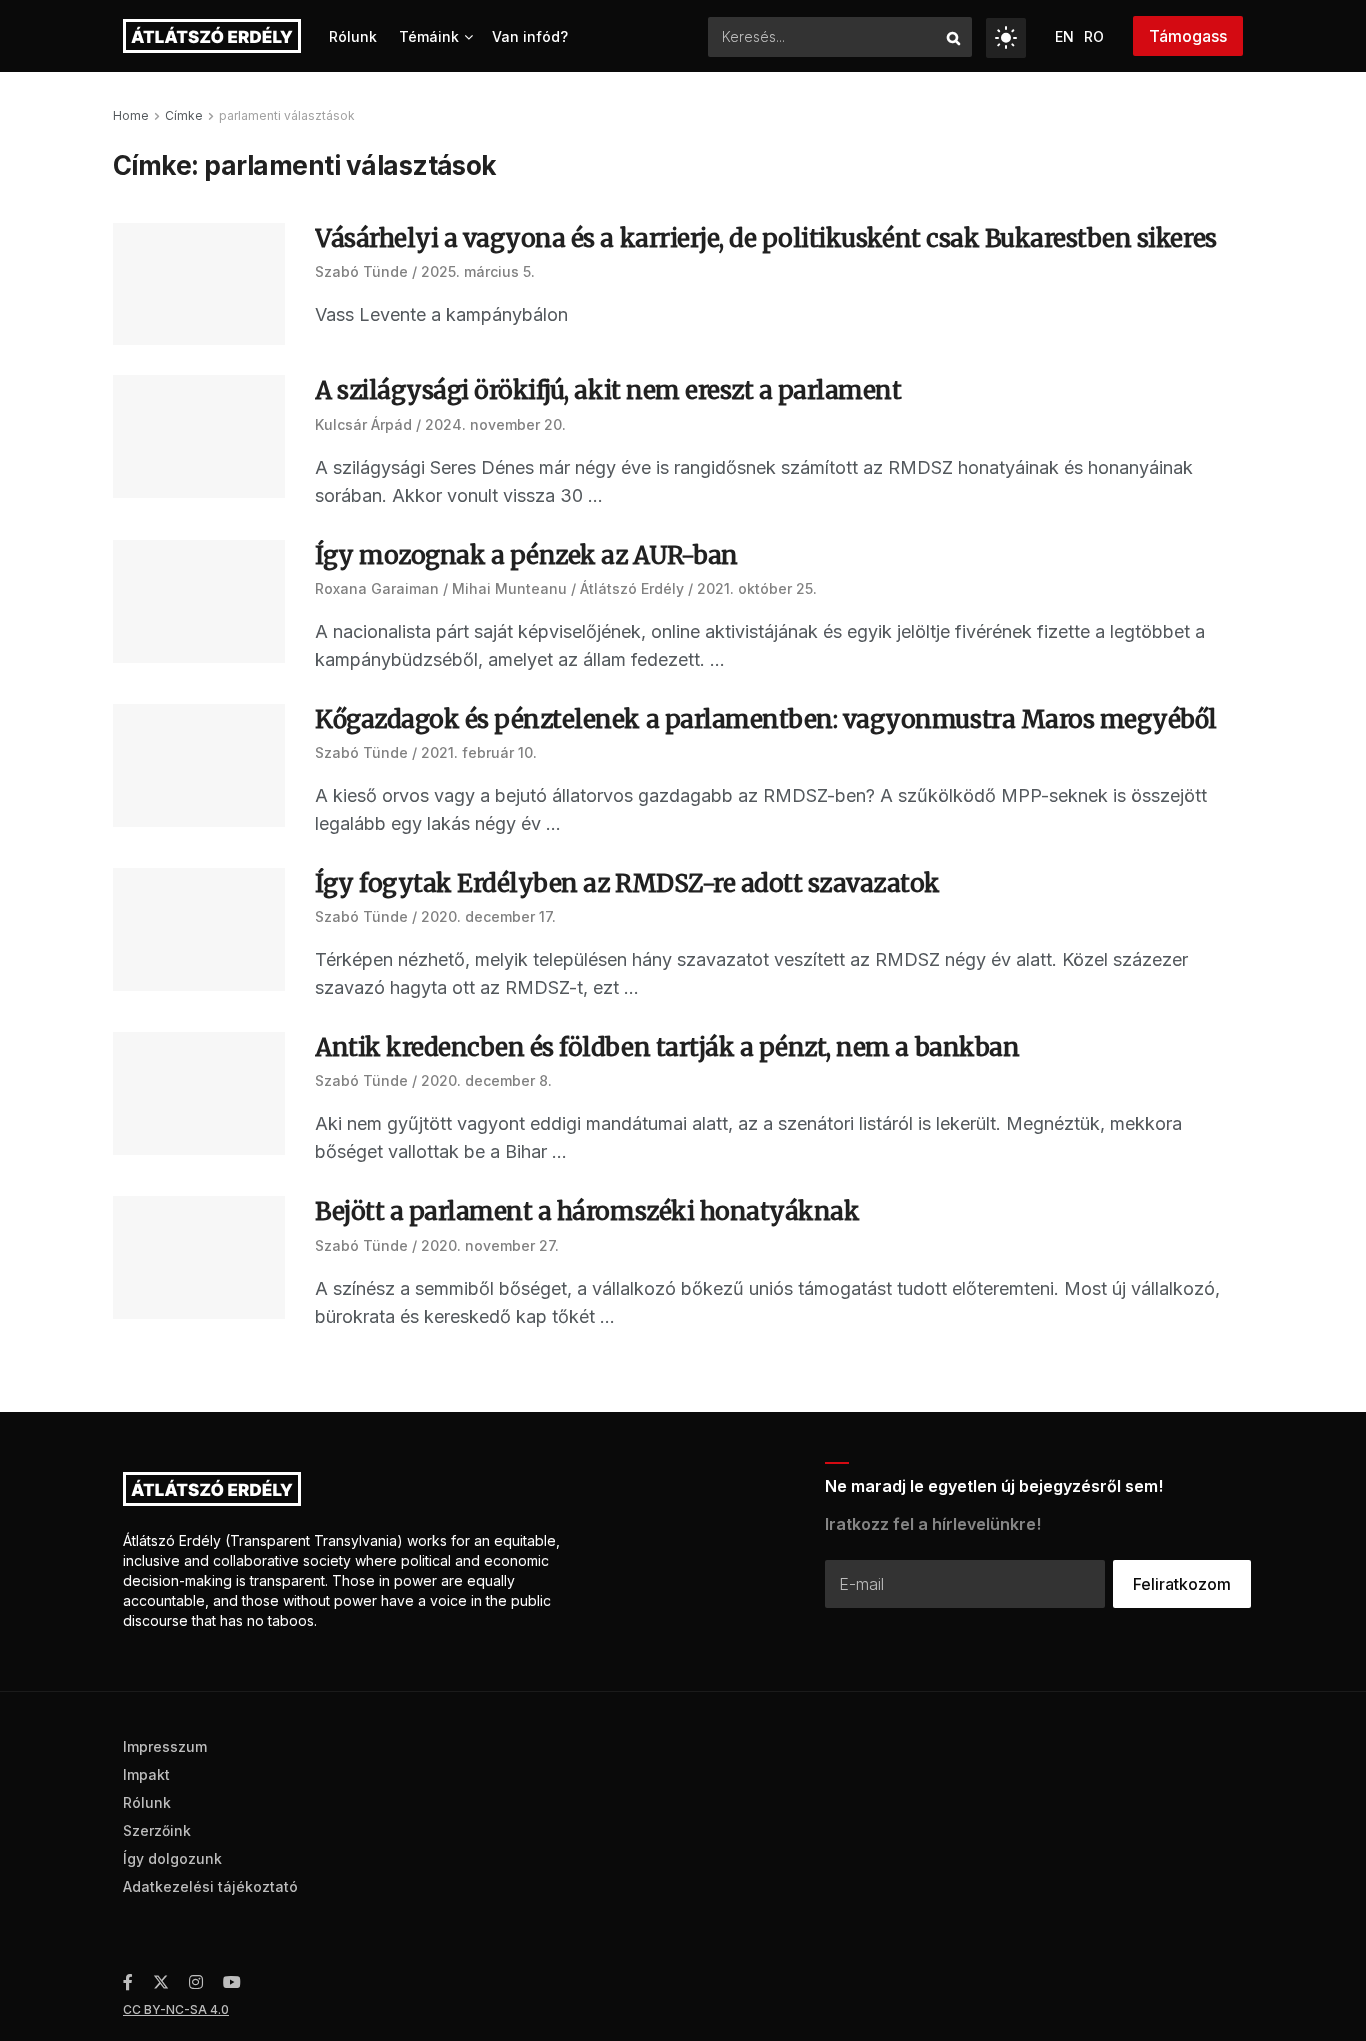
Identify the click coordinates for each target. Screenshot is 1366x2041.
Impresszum (165, 1746)
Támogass (1188, 36)
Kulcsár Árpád (363, 424)
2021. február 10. (479, 752)
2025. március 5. (478, 271)
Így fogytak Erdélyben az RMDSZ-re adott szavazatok (627, 883)
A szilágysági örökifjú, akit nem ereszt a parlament (608, 390)
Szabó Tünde (361, 271)
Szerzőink (157, 1830)
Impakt (146, 1774)
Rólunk (353, 36)
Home (131, 115)
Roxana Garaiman (377, 588)
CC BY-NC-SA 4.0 (176, 2009)
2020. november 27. (490, 1245)
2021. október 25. (757, 588)
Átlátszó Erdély (632, 588)
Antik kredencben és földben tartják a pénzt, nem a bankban (667, 1047)
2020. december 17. (488, 916)
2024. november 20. (495, 424)
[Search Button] (954, 37)
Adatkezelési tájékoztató (210, 1886)
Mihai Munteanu (509, 588)
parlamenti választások (287, 115)
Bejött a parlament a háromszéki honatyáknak (587, 1211)
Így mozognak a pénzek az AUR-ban (526, 555)
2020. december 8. (486, 1080)
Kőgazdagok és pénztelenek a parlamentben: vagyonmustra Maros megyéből (766, 719)
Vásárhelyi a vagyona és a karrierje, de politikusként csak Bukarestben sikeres (766, 238)
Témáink (429, 36)
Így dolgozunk (172, 1858)
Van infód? (530, 36)
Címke (184, 115)
